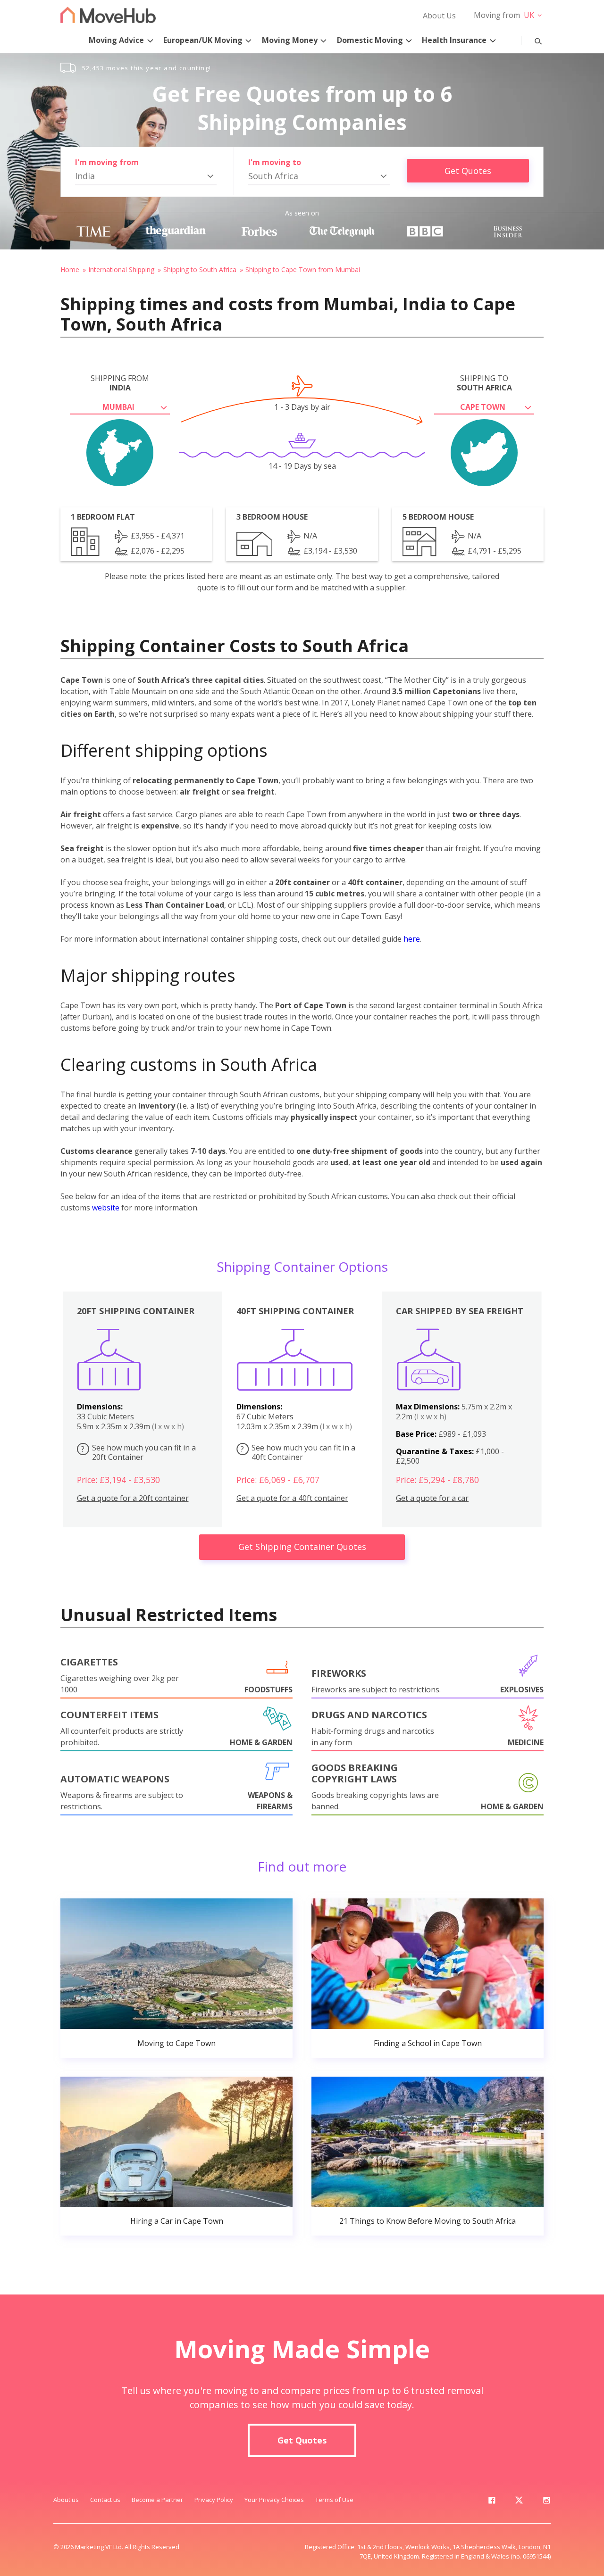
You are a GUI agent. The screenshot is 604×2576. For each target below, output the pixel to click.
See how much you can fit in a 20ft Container (138, 1453)
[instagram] (546, 2502)
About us (66, 2500)
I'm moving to (275, 162)
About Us (439, 16)
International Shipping (121, 269)
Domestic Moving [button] (370, 40)
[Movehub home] (108, 15)
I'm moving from (107, 162)
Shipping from (120, 383)
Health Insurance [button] (454, 40)
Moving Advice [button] (116, 40)
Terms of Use (334, 2500)
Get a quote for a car (432, 1498)
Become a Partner (157, 2500)
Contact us (105, 2500)
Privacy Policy (214, 2500)
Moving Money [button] (290, 40)
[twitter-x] (519, 2502)
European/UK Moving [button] (203, 40)
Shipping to (484, 383)
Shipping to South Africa (200, 269)
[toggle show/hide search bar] (531, 39)
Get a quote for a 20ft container (133, 1498)
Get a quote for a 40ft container (292, 1498)
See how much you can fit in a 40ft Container (298, 1453)
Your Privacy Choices (274, 2500)
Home (70, 269)
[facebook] (492, 2502)
